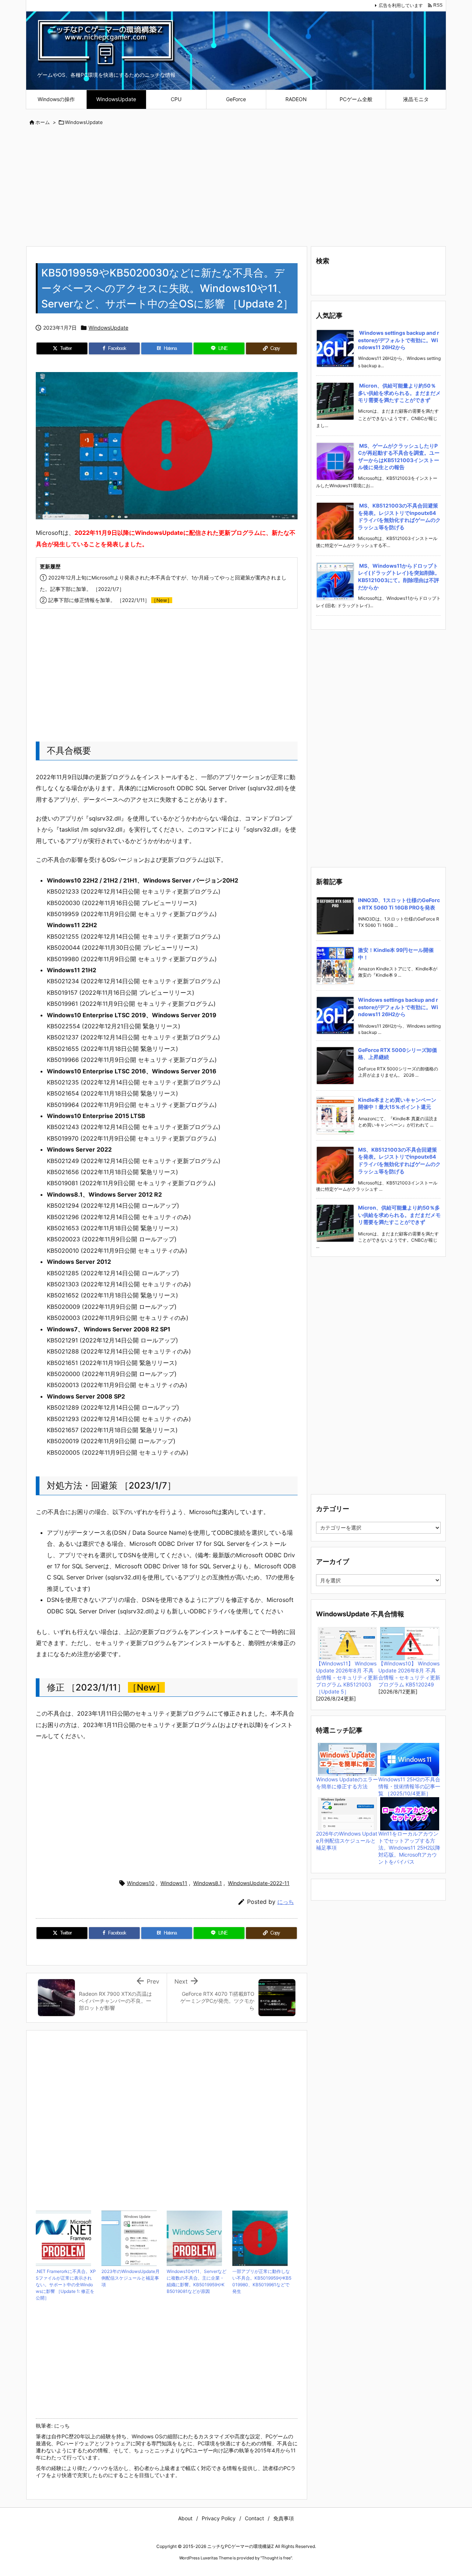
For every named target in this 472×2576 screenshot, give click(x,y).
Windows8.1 (208, 1883)
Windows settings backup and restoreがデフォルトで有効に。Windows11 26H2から (399, 340)
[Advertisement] (236, 187)
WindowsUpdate (84, 122)
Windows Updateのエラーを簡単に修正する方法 (347, 1783)
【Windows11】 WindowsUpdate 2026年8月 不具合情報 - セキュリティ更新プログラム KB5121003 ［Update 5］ (347, 1677)
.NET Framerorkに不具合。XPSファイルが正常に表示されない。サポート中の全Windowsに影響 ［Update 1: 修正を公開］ (66, 2285)
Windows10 (141, 1883)
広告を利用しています (401, 5)
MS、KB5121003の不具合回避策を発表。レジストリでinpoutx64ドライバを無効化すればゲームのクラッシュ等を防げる (399, 516)
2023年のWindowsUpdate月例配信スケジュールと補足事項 (131, 2278)
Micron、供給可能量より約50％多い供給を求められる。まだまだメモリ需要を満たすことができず (399, 393)
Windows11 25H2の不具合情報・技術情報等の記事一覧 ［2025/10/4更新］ (409, 1786)
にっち (286, 1902)
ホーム (43, 122)
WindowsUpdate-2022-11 (259, 1883)
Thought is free (276, 2558)
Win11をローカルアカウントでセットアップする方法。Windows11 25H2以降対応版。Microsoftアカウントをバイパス (409, 1848)
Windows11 (174, 1883)
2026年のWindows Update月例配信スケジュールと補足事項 (347, 1841)
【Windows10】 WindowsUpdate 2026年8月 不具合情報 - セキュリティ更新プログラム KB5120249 (409, 1674)
